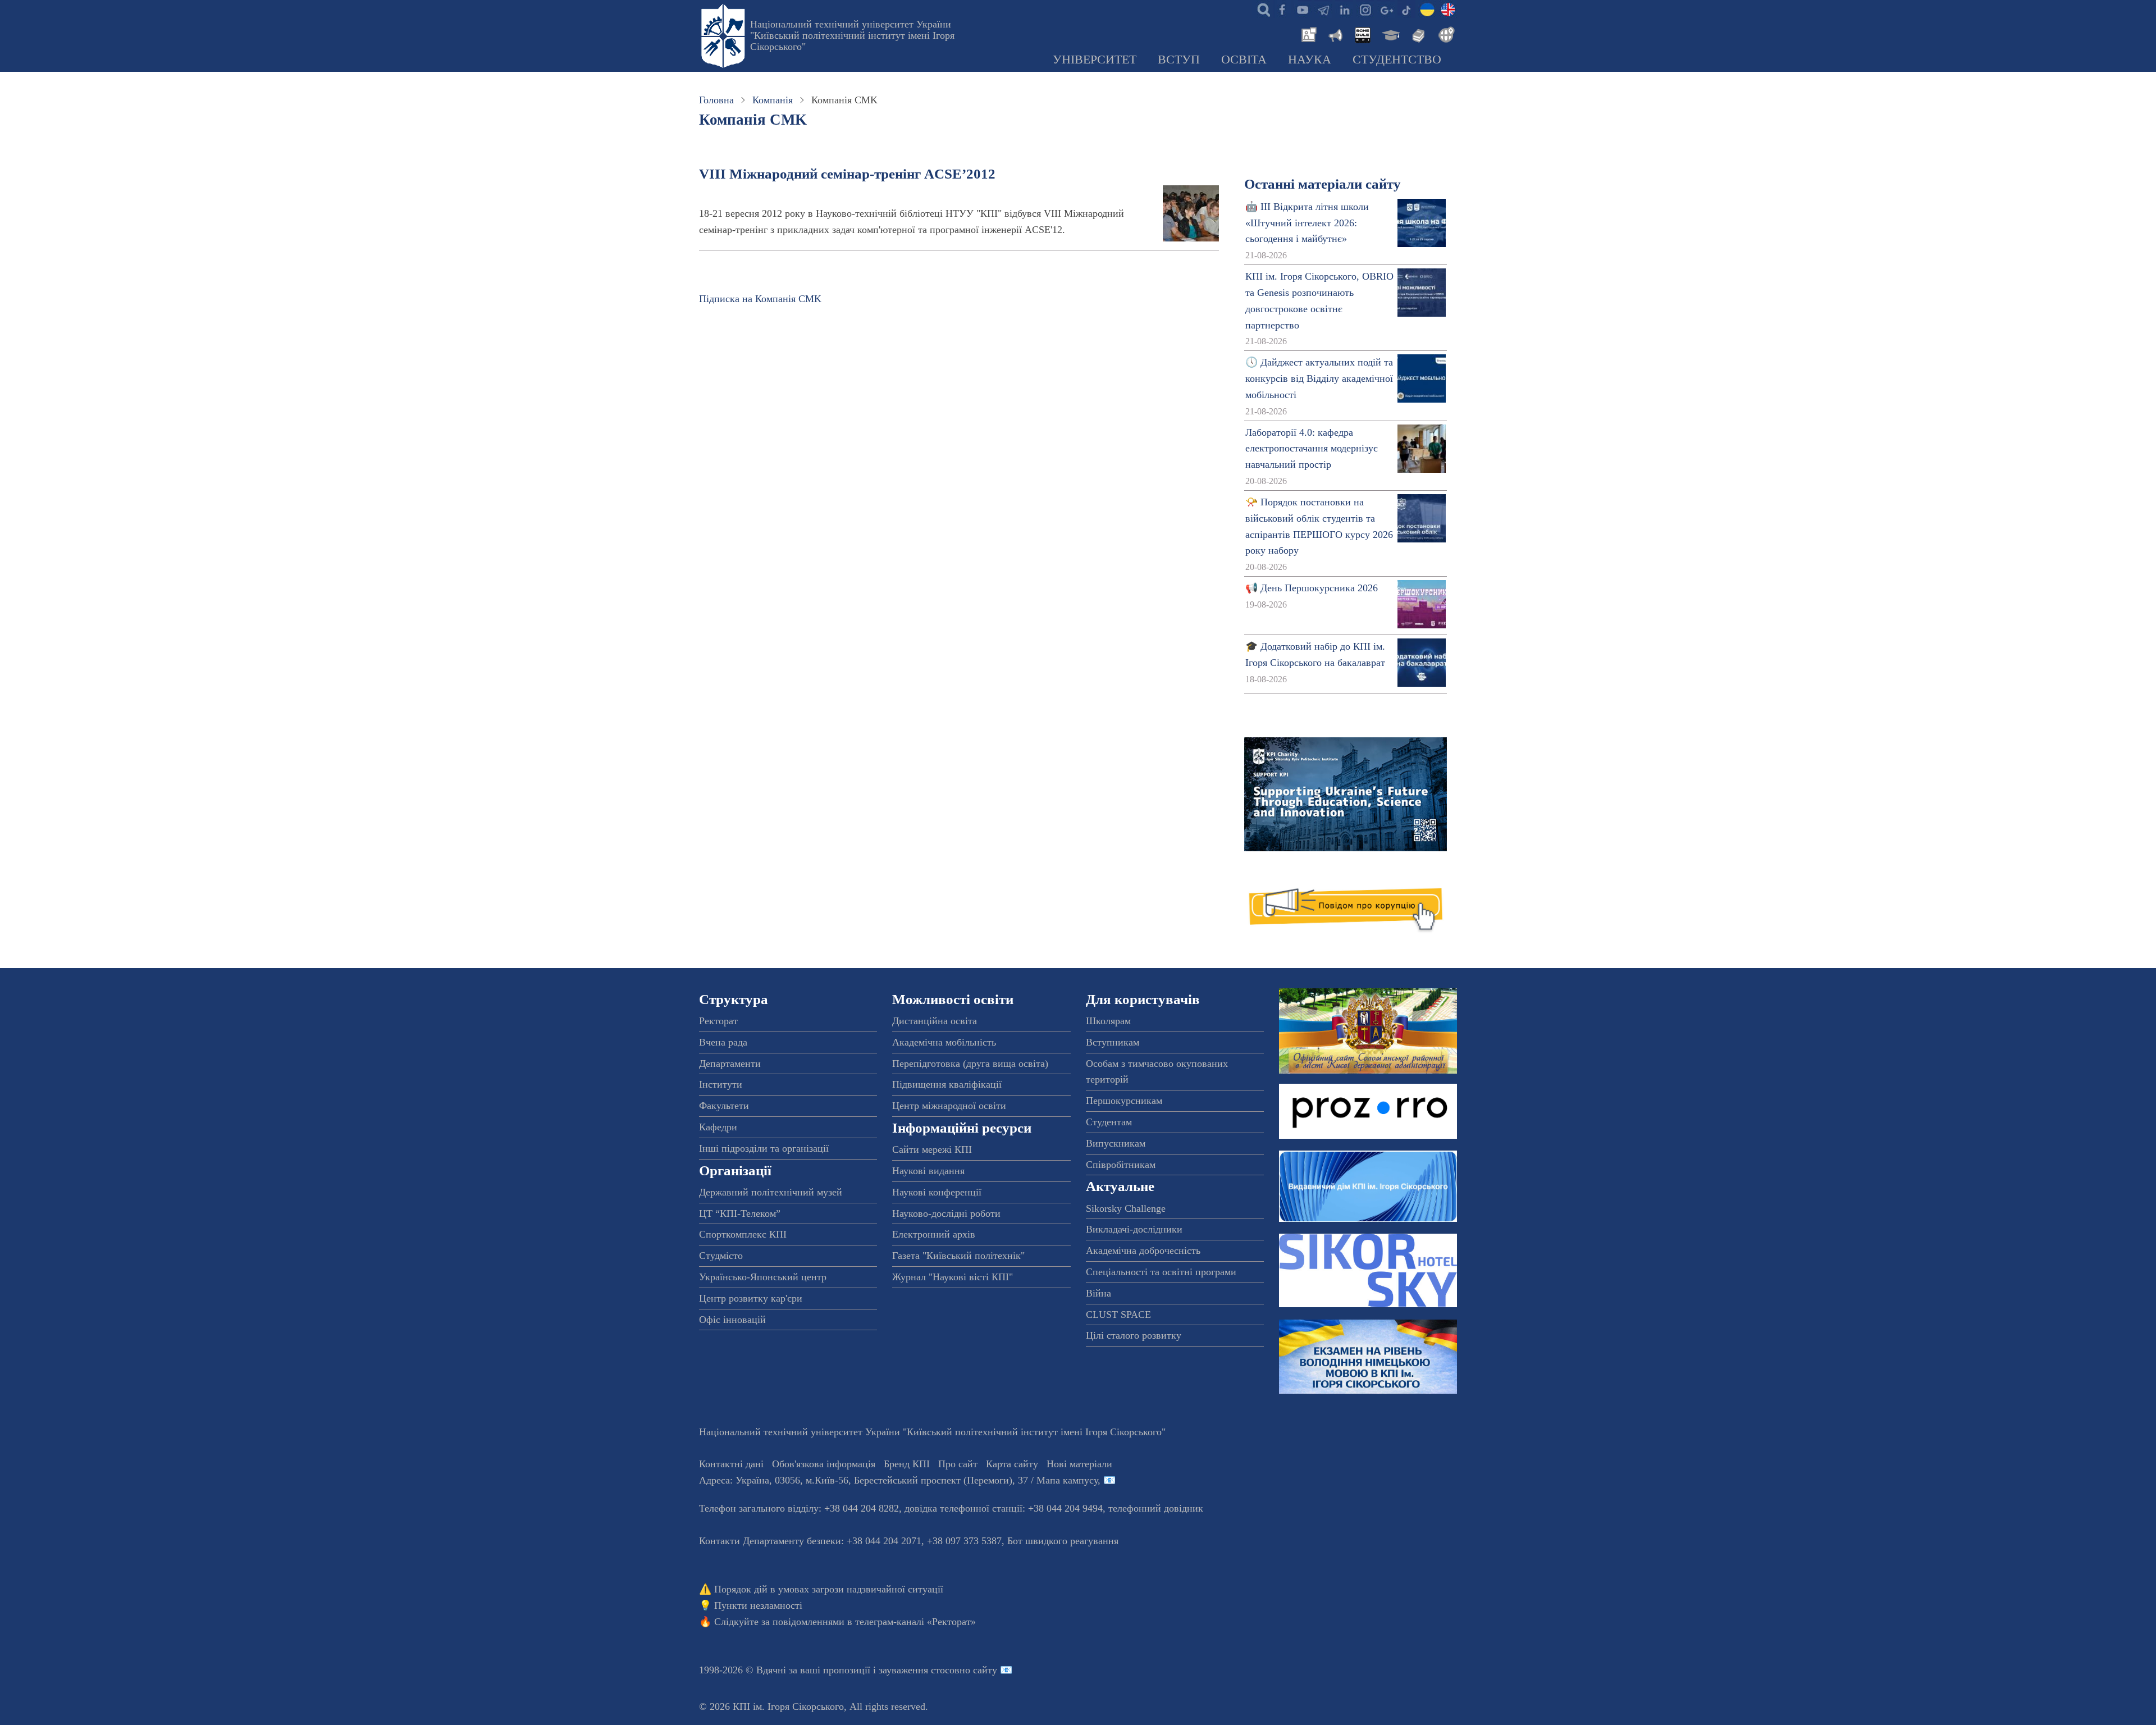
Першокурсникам (1124, 1101)
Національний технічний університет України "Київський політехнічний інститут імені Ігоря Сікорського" (852, 35)
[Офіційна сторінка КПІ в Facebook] (1282, 9)
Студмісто (721, 1256)
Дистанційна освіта (935, 1021)
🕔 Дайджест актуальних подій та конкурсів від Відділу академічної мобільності (1319, 378)
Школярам (1108, 1021)
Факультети (724, 1106)
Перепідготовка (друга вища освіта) (970, 1064)
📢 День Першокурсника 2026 (1312, 588)
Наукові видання (928, 1171)
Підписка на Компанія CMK (760, 299)
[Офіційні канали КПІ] (1323, 9)
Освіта (1244, 60)
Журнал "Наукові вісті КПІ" (953, 1277)
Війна (1098, 1293)
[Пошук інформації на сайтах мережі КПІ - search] (1261, 9)
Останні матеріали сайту (1323, 184)
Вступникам (1113, 1042)
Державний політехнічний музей (771, 1192)
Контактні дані (731, 1464)
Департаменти (730, 1064)
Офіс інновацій (732, 1320)
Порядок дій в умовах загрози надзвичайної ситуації (829, 1589)
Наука (1310, 60)
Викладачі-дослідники (1134, 1229)
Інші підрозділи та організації (764, 1148)
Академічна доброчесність (1143, 1251)
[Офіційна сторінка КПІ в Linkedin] (1344, 9)
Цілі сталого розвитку (1134, 1335)
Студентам (1109, 1122)
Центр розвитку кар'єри (751, 1298)
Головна (716, 100)
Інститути (721, 1084)
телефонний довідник (1156, 1508)
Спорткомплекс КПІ (743, 1234)
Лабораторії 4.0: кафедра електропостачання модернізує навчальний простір (1312, 449)
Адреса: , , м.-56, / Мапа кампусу (898, 1480)
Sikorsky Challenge (1126, 1208)
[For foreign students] (1445, 34)
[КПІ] (1427, 9)
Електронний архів (934, 1234)
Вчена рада (723, 1042)
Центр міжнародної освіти (949, 1106)
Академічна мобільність (944, 1042)
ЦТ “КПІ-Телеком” (740, 1213)
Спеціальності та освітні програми (1161, 1272)
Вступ (1179, 60)
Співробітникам (1121, 1165)
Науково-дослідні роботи (946, 1213)
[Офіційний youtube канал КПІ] (1303, 9)
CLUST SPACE (1118, 1315)
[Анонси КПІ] (1335, 34)
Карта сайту (1012, 1464)
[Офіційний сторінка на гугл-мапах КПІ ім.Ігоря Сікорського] (1386, 9)
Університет (1095, 60)
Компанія (773, 100)
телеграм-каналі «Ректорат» (915, 1622)
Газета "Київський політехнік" (958, 1256)
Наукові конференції (937, 1192)
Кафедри (718, 1127)
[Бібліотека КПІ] (1417, 34)
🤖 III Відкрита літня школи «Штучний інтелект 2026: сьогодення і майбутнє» (1307, 223)
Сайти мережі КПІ (932, 1149)
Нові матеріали (1079, 1464)
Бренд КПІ (907, 1464)
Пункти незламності (758, 1605)
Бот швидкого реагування (1063, 1541)
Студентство (1397, 60)
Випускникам (1116, 1143)
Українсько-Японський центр (763, 1277)
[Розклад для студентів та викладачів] (1362, 34)
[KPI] (1448, 9)
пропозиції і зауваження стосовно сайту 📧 (918, 1670)
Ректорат (718, 1021)
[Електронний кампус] (1390, 34)
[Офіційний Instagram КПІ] (1365, 9)
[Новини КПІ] (1307, 34)
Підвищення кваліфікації (947, 1084)
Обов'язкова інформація (824, 1464)
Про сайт (958, 1464)
